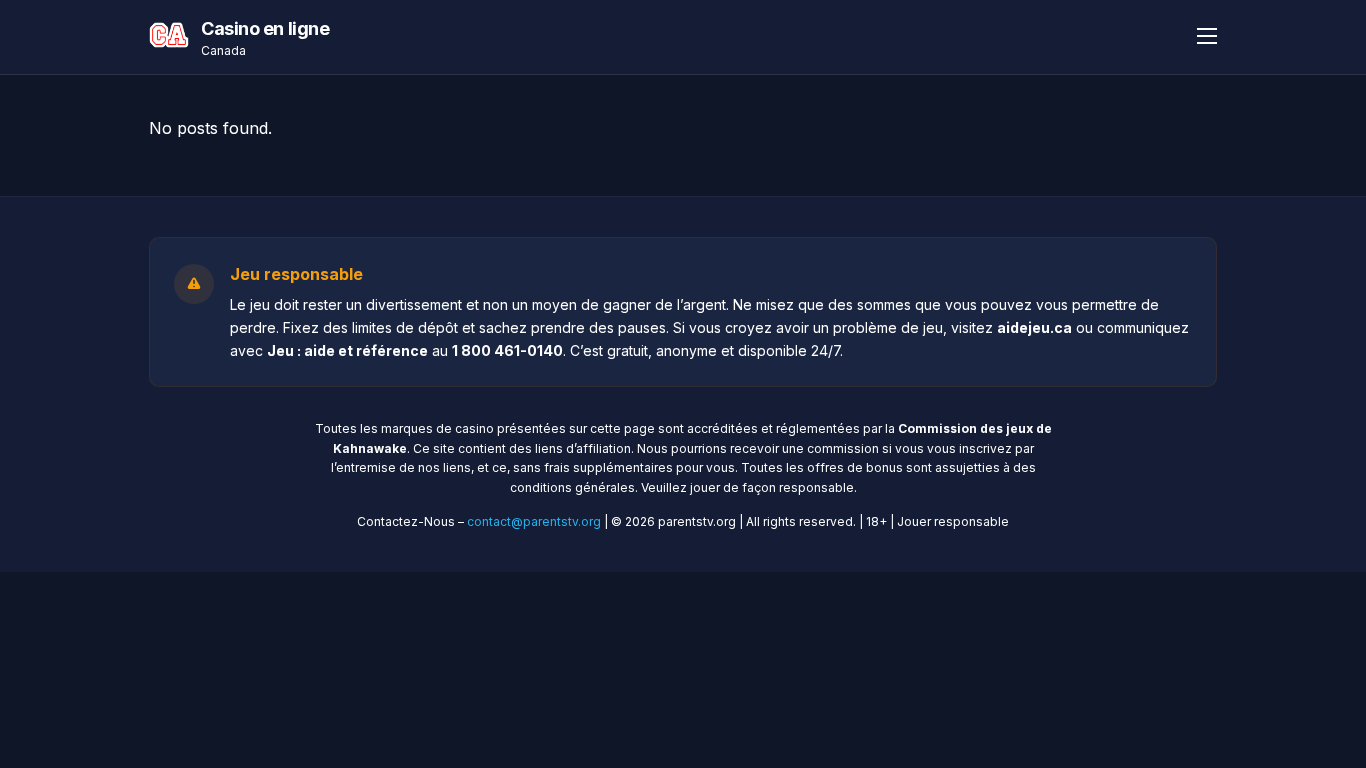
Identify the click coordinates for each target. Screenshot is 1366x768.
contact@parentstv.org (534, 521)
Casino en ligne (265, 28)
